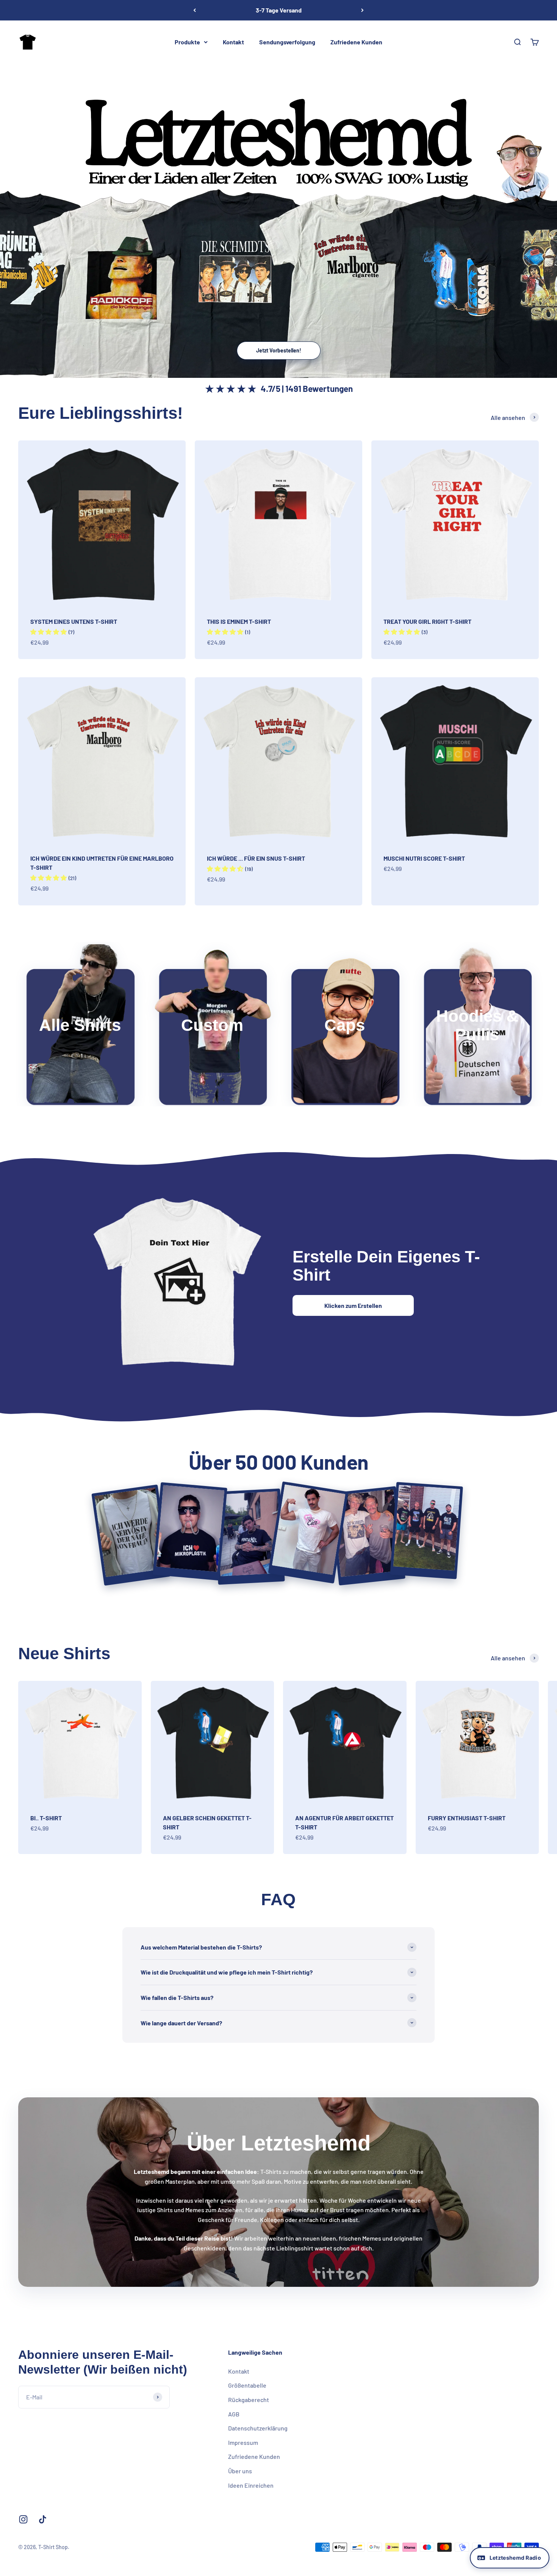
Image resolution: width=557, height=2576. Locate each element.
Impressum (243, 2442)
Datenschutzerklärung (258, 2428)
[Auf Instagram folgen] (23, 2519)
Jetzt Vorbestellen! (279, 350)
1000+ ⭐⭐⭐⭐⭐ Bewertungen (278, 10)
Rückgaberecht (249, 2400)
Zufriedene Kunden (356, 42)
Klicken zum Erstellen (353, 1305)
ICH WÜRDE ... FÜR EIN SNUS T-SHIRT (256, 858)
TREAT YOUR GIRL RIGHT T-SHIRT (427, 621)
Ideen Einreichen (251, 2485)
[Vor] (362, 10)
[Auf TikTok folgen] (43, 2519)
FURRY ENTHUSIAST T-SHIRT (467, 1818)
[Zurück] (195, 10)
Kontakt (233, 42)
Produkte (187, 42)
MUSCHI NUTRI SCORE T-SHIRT (424, 858)
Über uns (240, 2471)
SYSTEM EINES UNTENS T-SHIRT (74, 621)
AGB (234, 2414)
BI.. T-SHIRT (46, 1818)
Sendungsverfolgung (287, 42)
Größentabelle (247, 2385)
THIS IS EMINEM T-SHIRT (239, 621)
